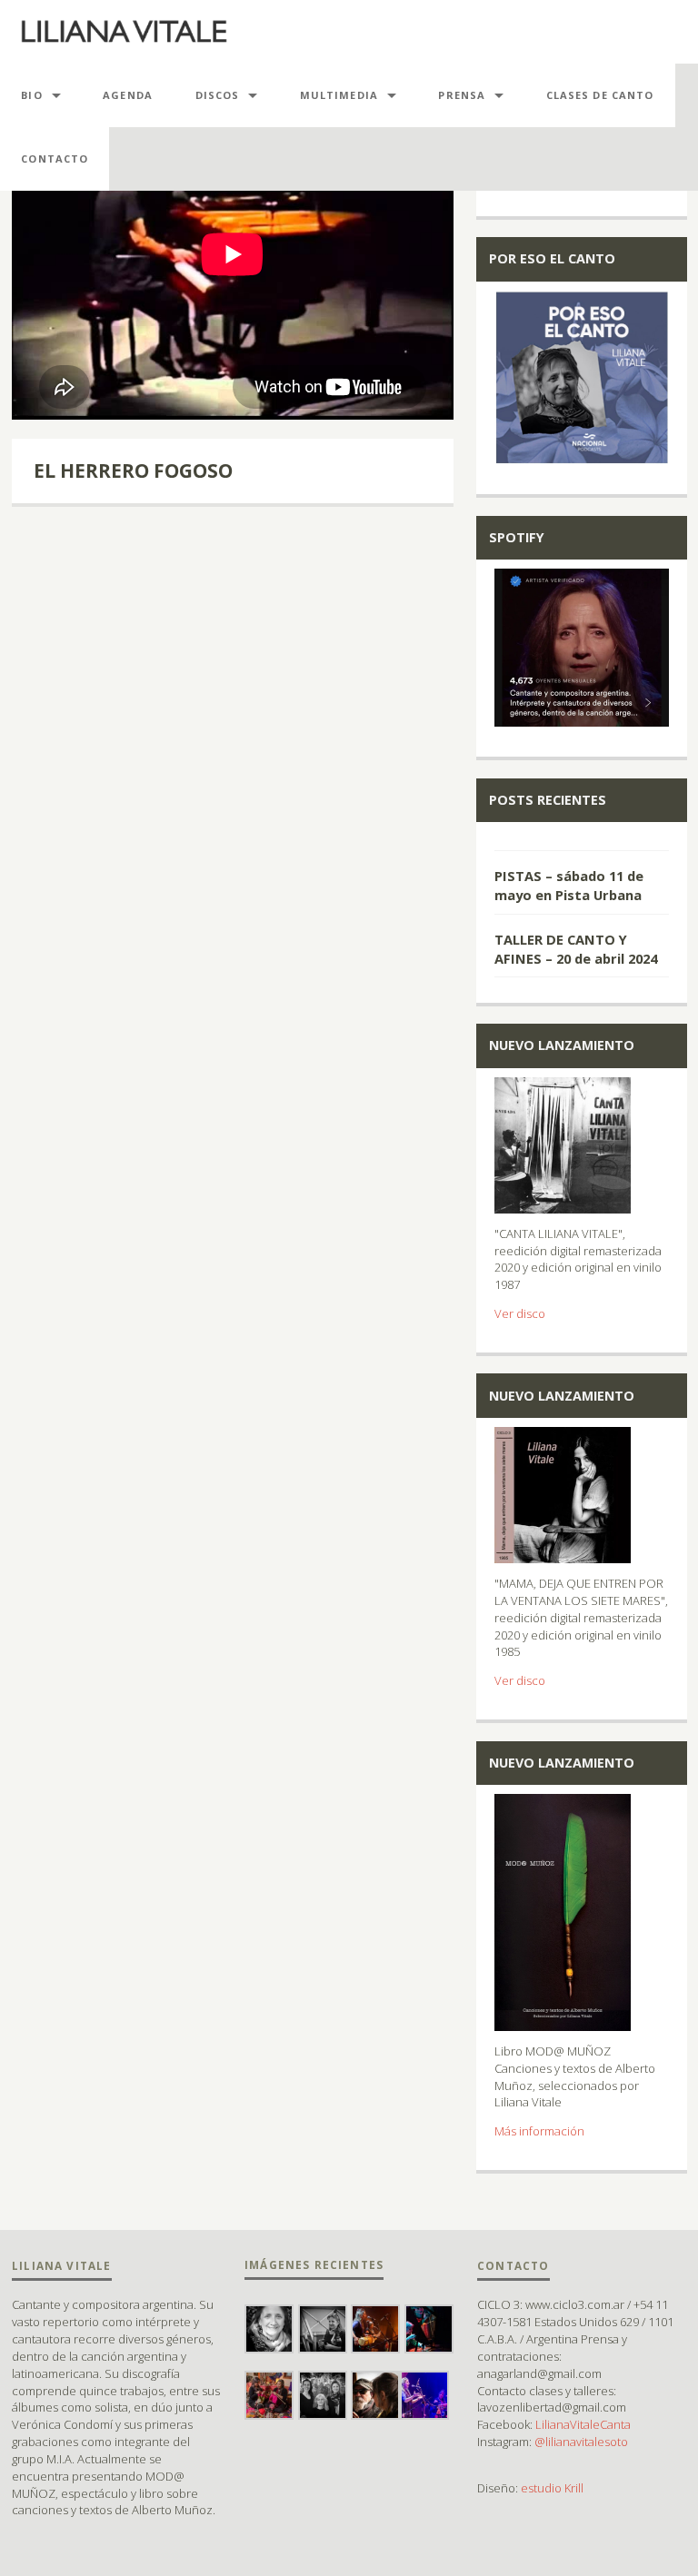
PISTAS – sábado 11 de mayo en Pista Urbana (569, 885)
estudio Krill (552, 2488)
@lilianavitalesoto (581, 2442)
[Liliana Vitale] (124, 32)
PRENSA (462, 95)
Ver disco (520, 1313)
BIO (31, 95)
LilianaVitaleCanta (583, 2424)
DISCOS (218, 95)
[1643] (582, 841)
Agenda (128, 95)
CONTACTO (55, 159)
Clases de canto (600, 95)
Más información (539, 2131)
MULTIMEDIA (339, 95)
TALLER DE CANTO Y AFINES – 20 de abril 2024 (576, 948)
